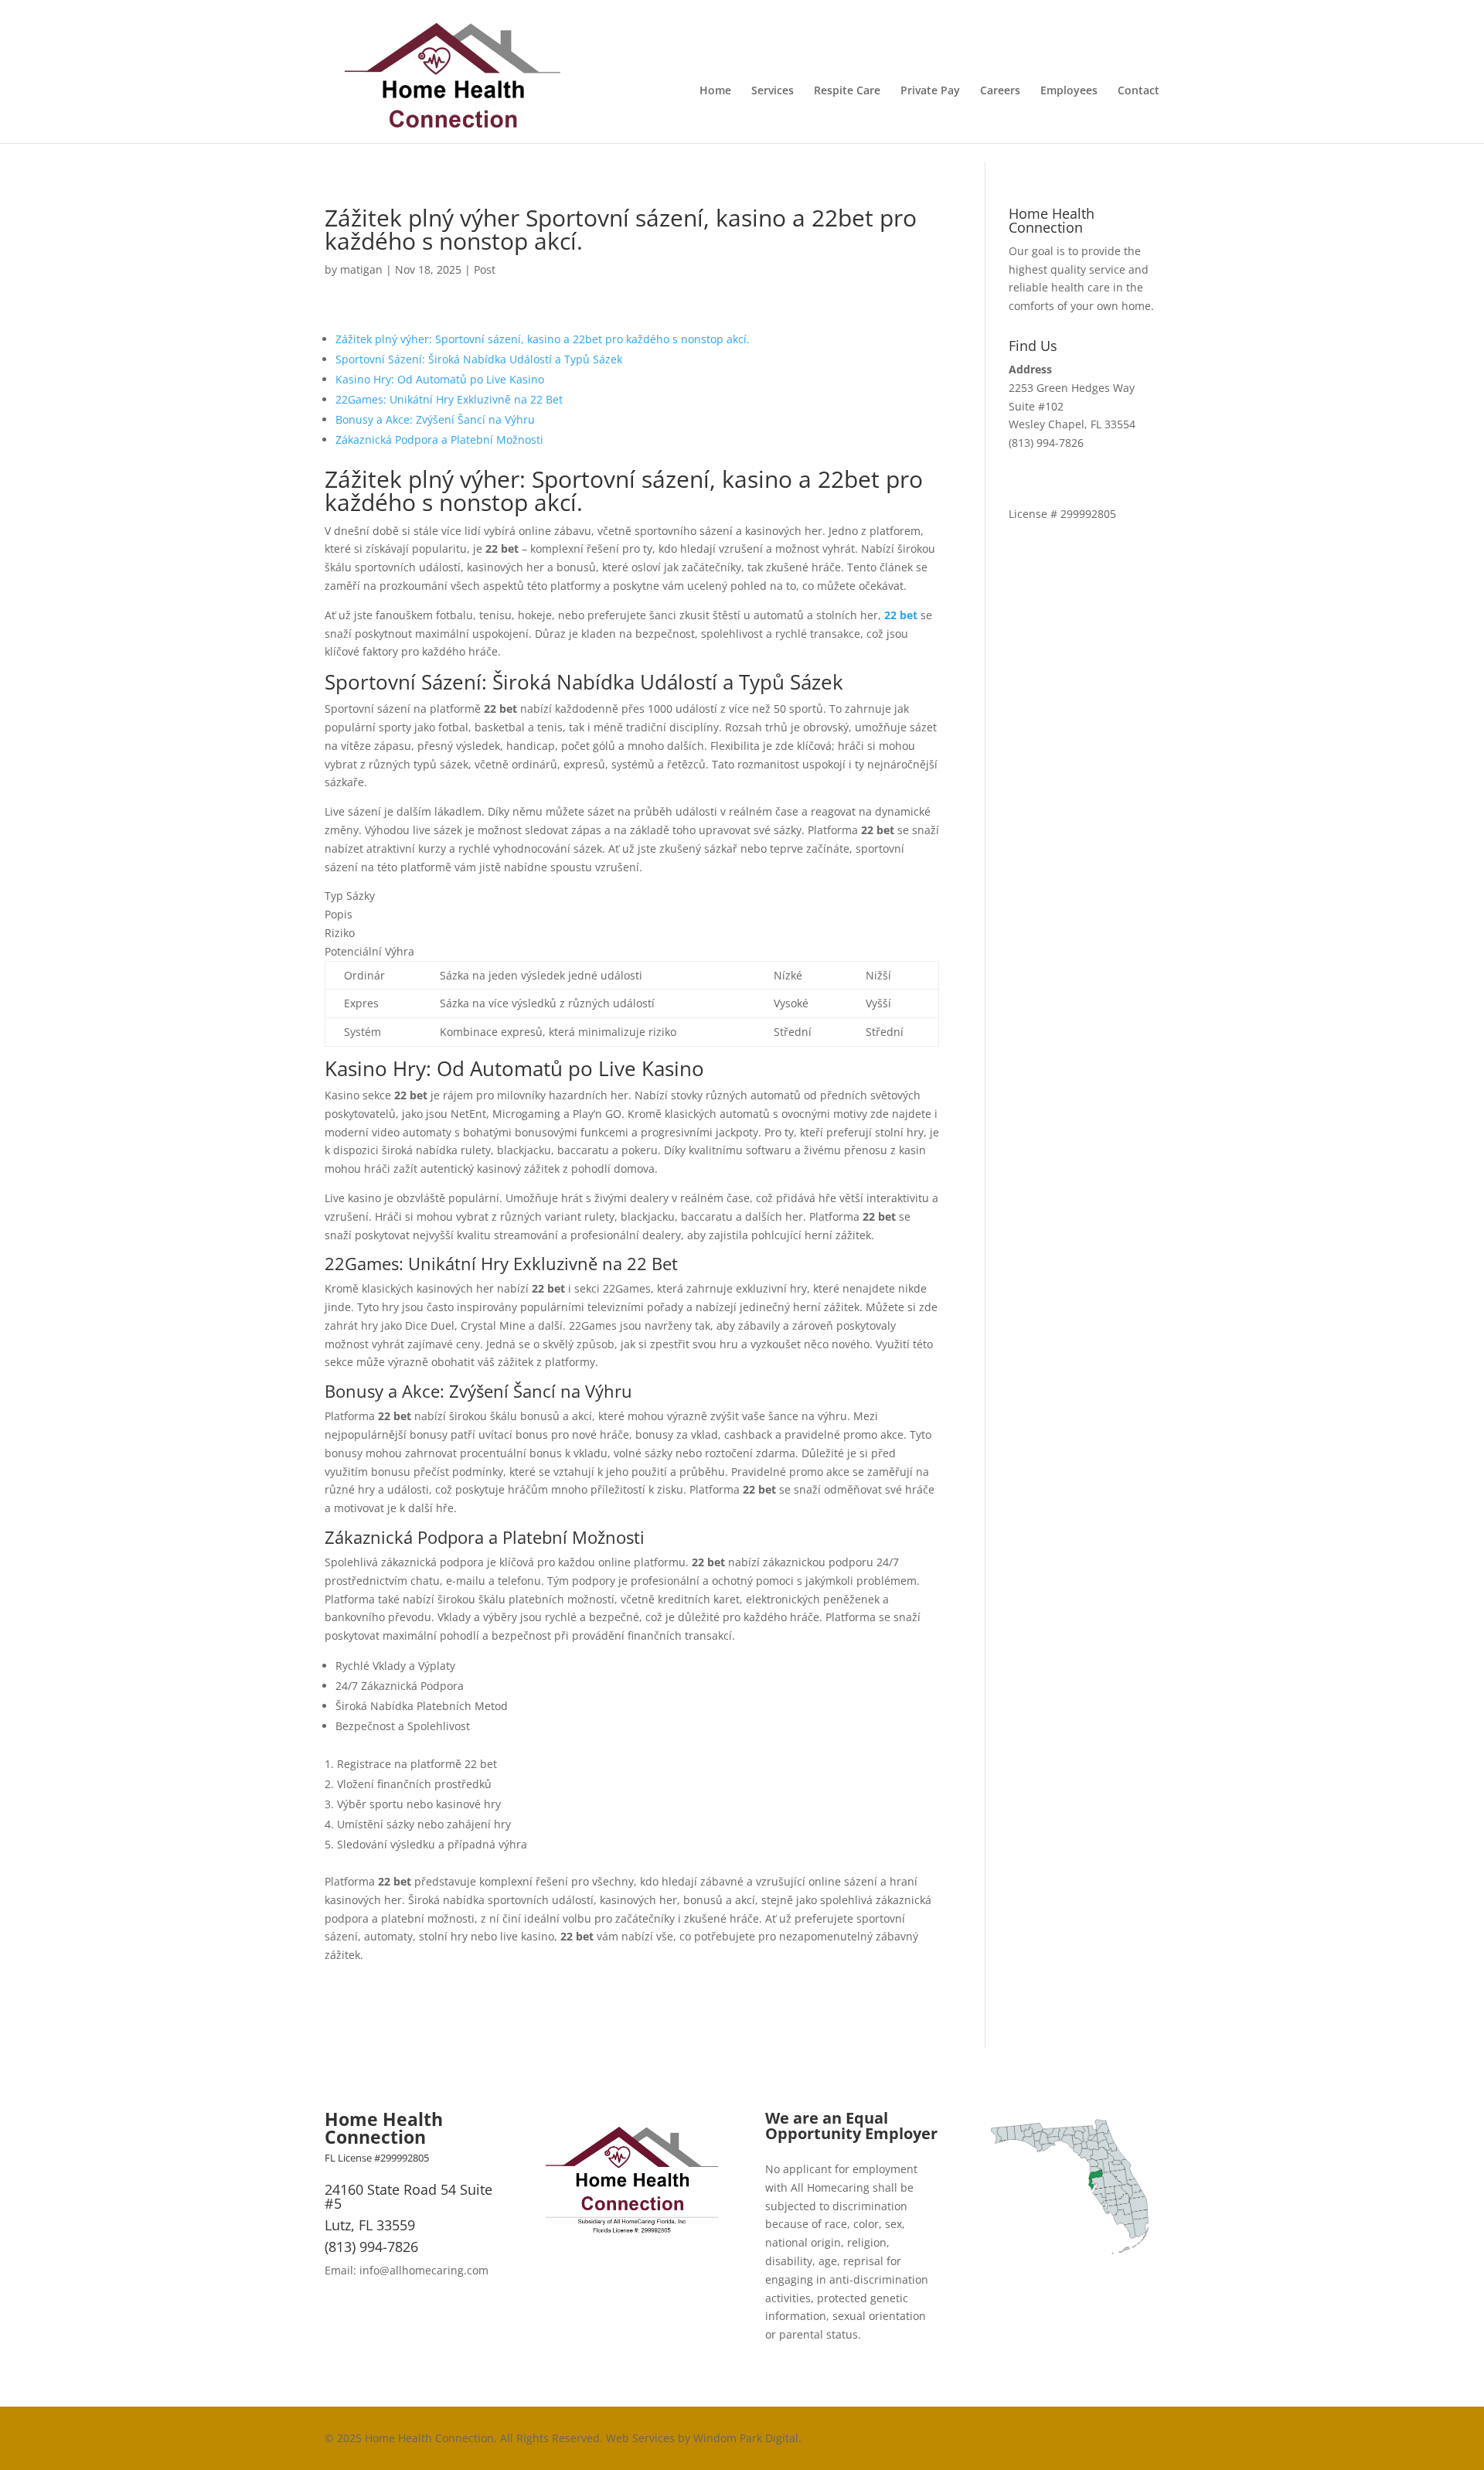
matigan (361, 269)
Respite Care (847, 91)
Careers (1000, 91)
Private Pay (930, 91)
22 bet (901, 615)
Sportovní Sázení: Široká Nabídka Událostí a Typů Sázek (479, 359)
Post (485, 269)
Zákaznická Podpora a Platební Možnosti (439, 439)
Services (773, 91)
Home (715, 91)
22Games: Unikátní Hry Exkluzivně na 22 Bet (449, 399)
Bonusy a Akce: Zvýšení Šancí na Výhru (435, 419)
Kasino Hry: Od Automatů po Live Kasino (440, 379)
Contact (1139, 91)
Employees (1069, 91)
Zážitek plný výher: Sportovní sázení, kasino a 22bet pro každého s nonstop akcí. (543, 339)
